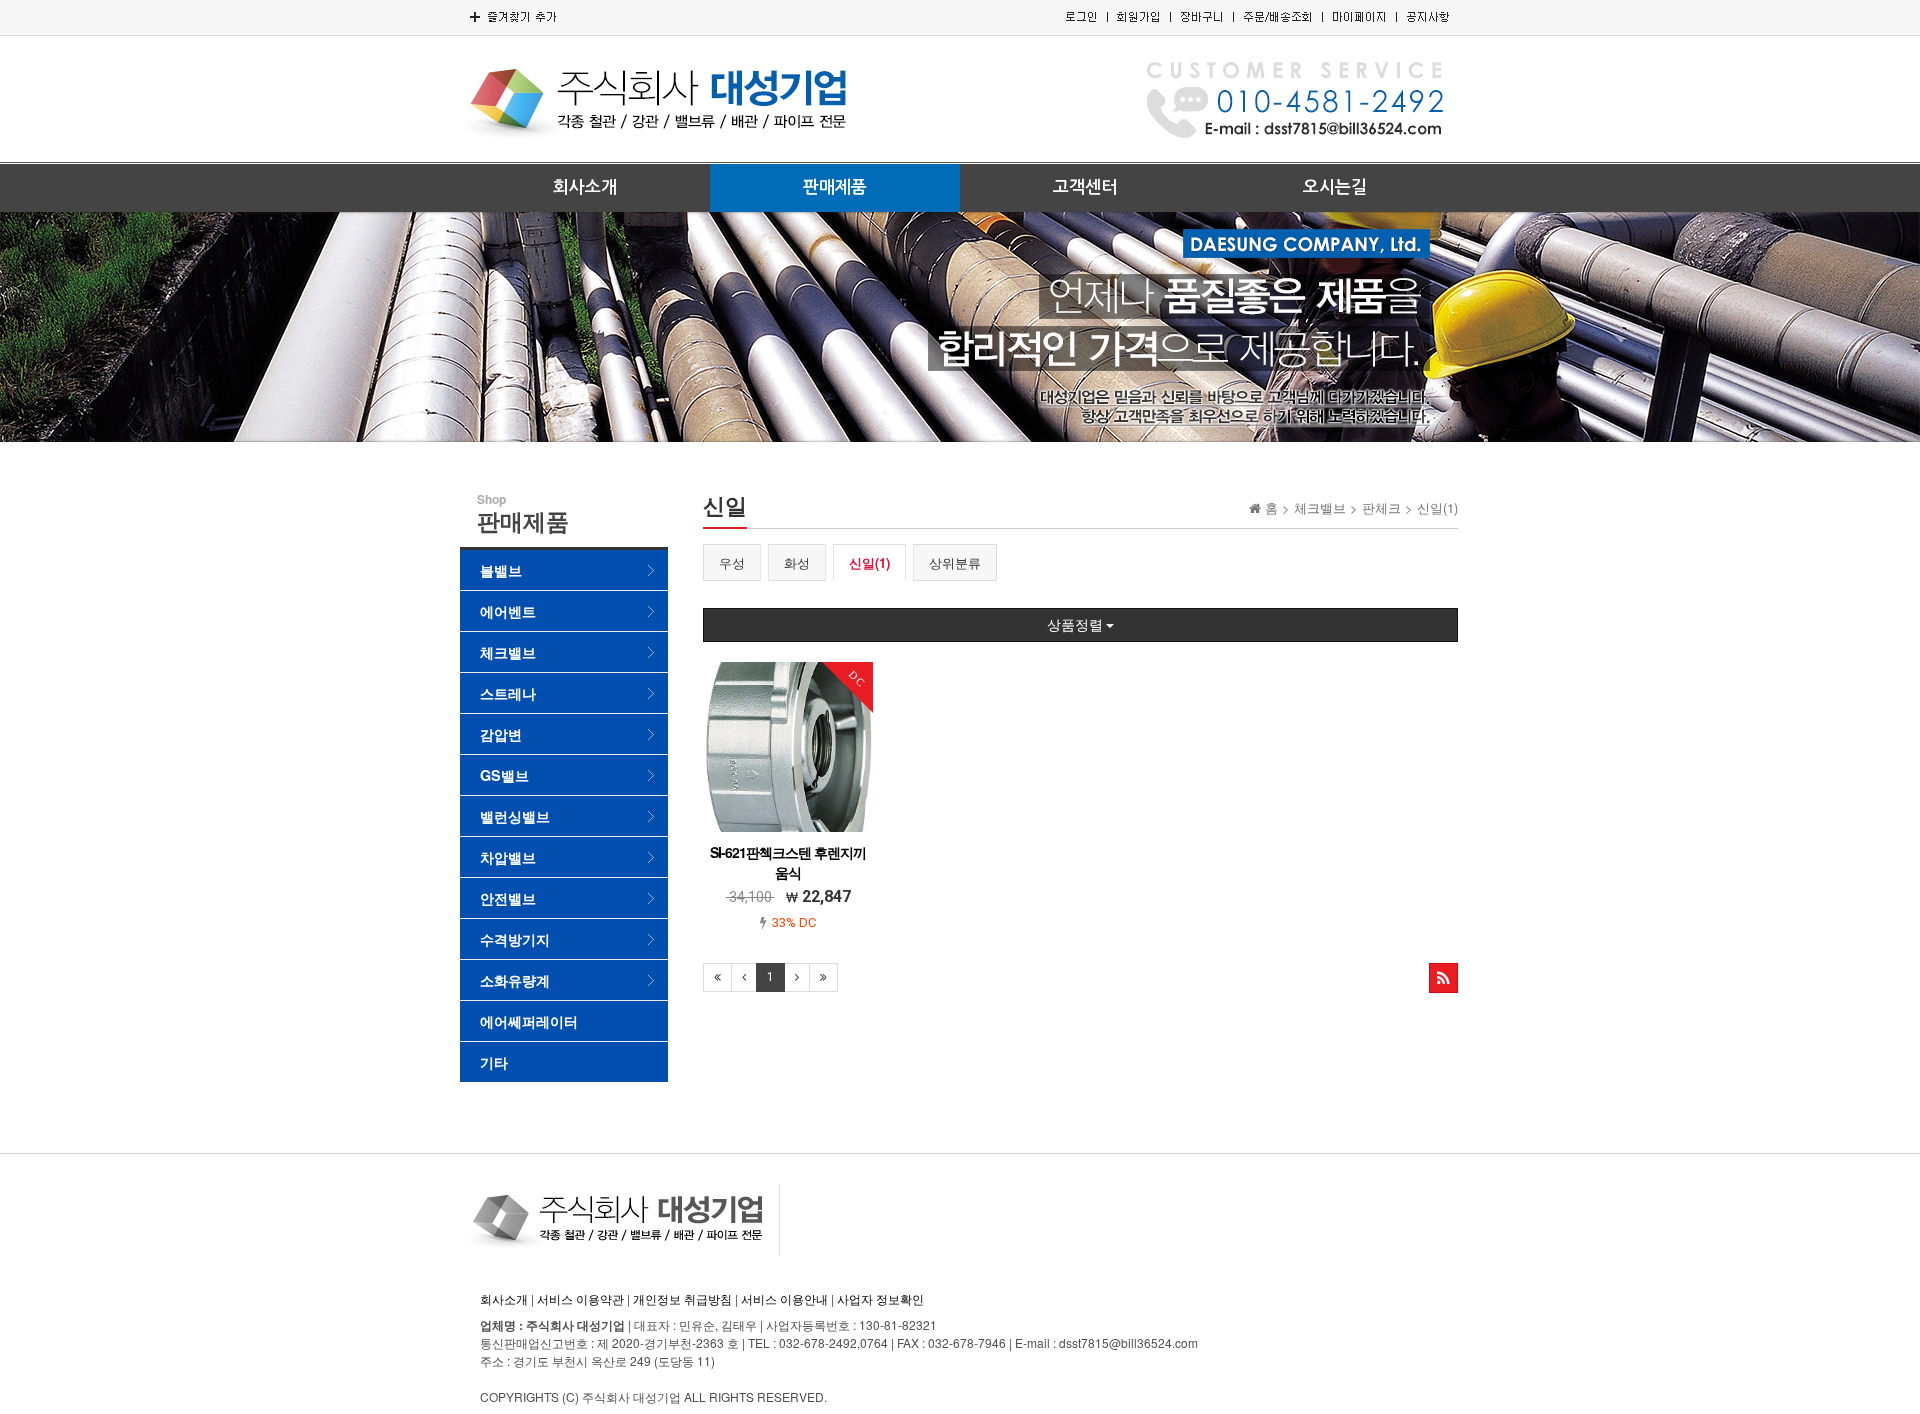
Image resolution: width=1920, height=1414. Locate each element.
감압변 (501, 734)
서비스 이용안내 (784, 1298)
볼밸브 (501, 570)
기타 (494, 1062)
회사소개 (585, 187)
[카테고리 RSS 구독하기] (1443, 978)
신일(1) (869, 562)
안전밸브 (508, 898)
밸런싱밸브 (515, 816)
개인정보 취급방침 (682, 1298)
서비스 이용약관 (580, 1298)
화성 (797, 562)
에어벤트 (508, 611)
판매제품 (835, 187)
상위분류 (955, 562)
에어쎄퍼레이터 (529, 1021)
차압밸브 (508, 857)
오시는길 (1335, 187)
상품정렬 (1076, 625)
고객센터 (1085, 187)
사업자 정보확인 (880, 1298)
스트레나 (508, 693)
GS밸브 (504, 775)
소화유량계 (515, 980)
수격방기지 (515, 939)
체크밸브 (508, 652)
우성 (732, 562)
